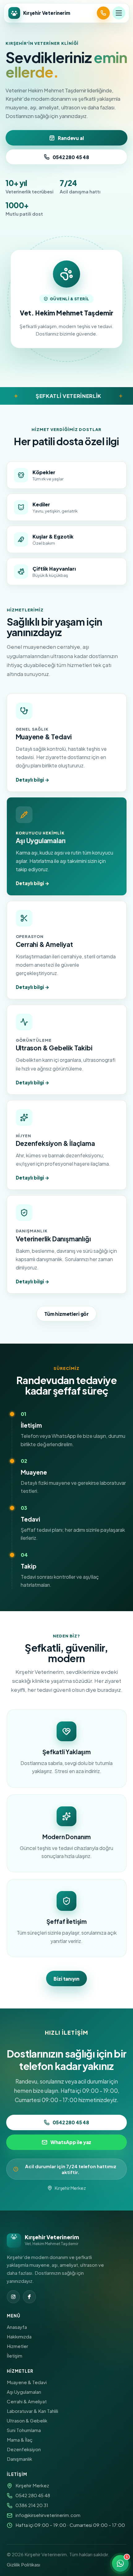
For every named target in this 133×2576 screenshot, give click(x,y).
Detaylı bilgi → (32, 780)
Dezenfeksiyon (24, 2449)
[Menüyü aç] (119, 13)
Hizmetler (17, 2346)
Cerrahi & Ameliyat (27, 2401)
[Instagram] (13, 2297)
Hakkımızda (19, 2336)
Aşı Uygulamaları (24, 2392)
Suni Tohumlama (24, 2430)
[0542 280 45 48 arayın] (103, 13)
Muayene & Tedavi (27, 2382)
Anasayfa (17, 2327)
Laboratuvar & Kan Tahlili (32, 2411)
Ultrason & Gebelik (27, 2420)
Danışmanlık (19, 2459)
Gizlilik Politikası (24, 2564)
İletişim (15, 2356)
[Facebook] (29, 2297)
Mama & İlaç (20, 2440)
